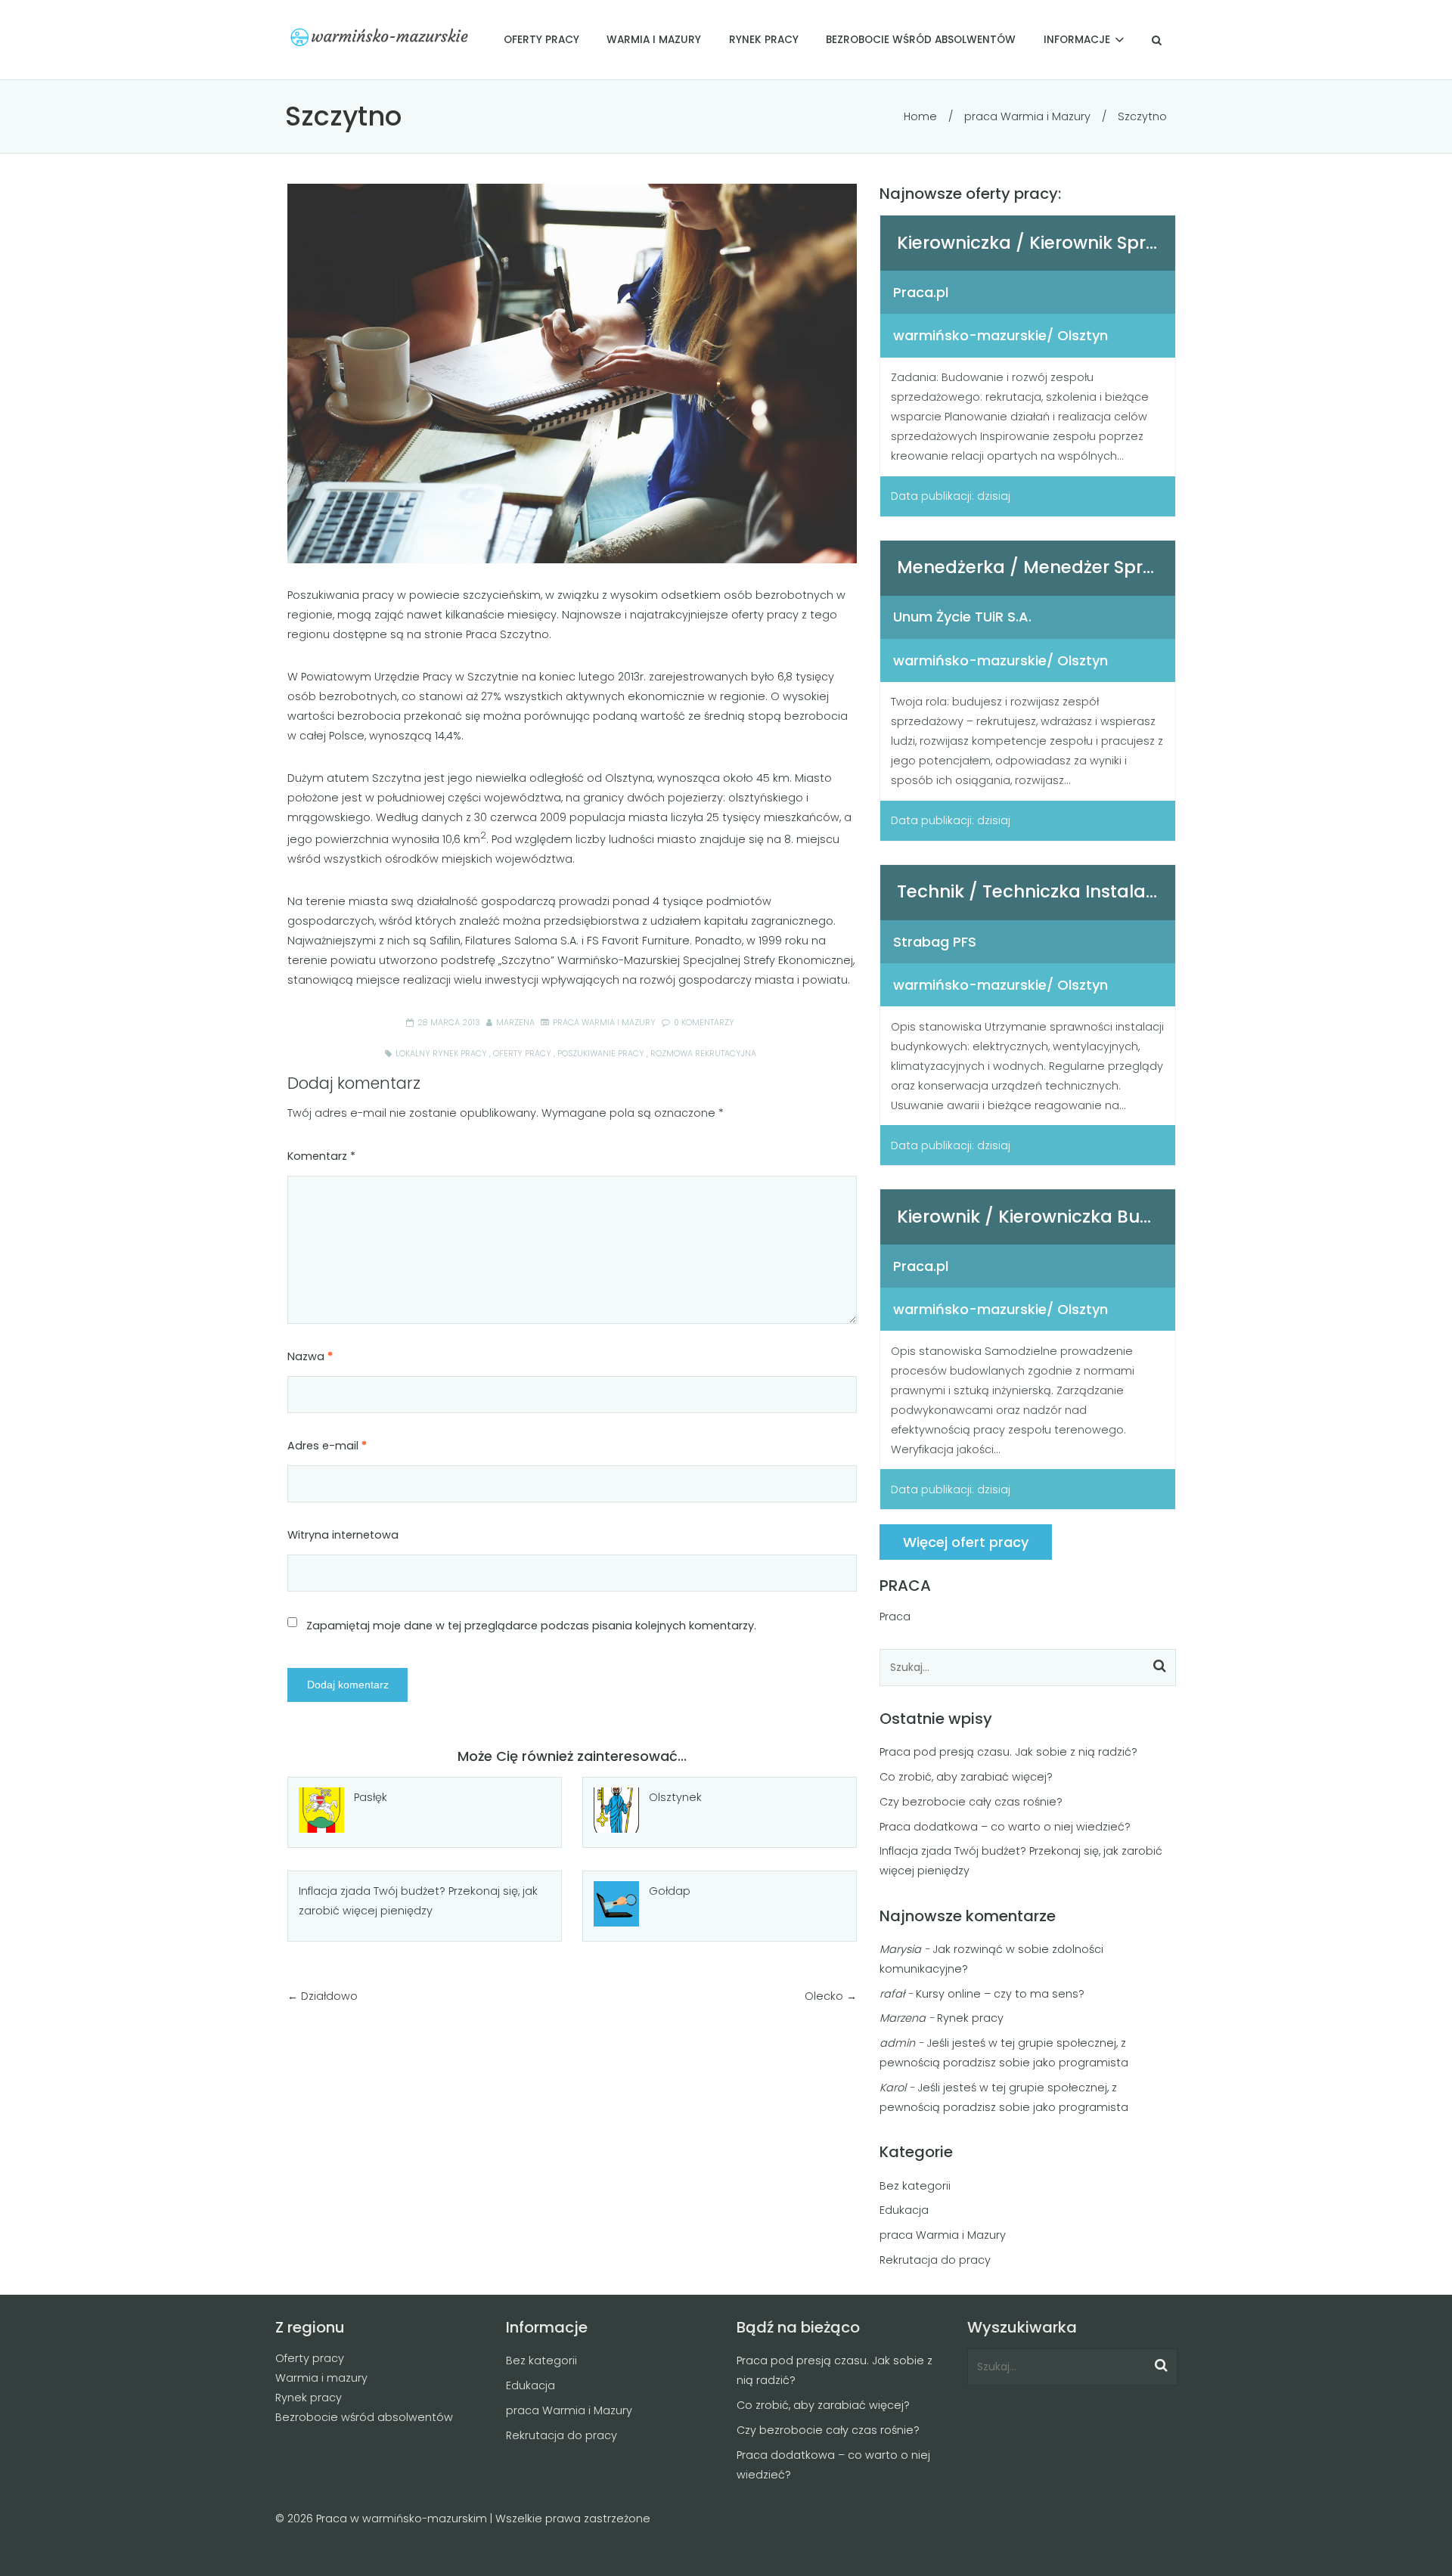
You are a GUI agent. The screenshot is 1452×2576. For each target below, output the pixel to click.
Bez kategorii (915, 2186)
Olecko (824, 1996)
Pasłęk (371, 1797)
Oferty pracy (310, 2358)
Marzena (515, 1023)
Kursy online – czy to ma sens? (1000, 1994)
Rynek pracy (970, 2018)
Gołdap (670, 1891)
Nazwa (310, 1356)
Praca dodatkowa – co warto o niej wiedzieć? (1005, 1827)
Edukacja (904, 2210)
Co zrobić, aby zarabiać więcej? (966, 1777)
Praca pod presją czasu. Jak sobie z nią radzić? (1008, 1752)
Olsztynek (675, 1797)
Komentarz (321, 1156)
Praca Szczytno (507, 634)
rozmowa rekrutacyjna (703, 1054)
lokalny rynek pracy (441, 1054)
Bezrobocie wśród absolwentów (364, 2417)
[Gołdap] (616, 1904)
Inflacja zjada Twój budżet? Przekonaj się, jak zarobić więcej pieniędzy (418, 1901)
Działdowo (329, 1996)
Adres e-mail (327, 1446)
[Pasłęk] (321, 1810)
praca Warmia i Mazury (1027, 116)
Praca (895, 1617)
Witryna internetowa (343, 1535)
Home (920, 116)
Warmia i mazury (321, 2378)
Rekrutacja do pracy (935, 2260)
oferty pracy (522, 1054)
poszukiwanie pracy (601, 1054)
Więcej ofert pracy (966, 1542)
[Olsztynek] (616, 1810)
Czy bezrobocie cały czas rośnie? (971, 1802)
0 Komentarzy (703, 1023)
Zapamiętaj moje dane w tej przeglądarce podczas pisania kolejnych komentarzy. (531, 1626)
